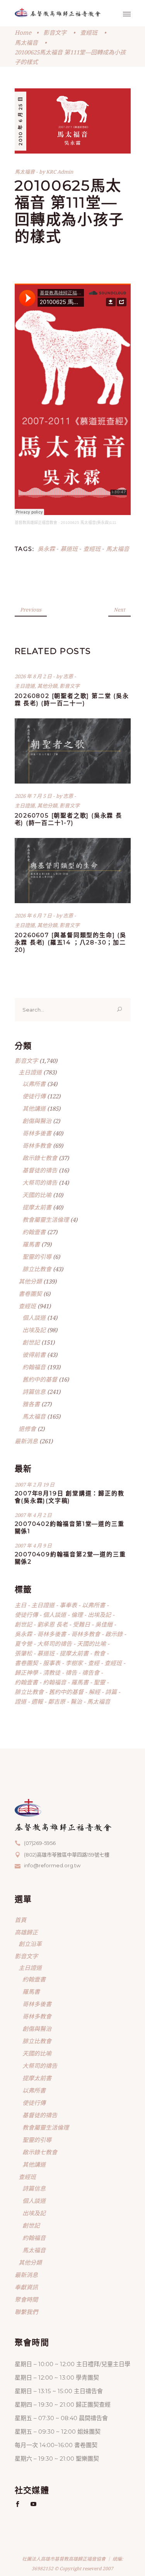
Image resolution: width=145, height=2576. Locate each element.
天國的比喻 (37, 1195)
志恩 (69, 676)
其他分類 (47, 686)
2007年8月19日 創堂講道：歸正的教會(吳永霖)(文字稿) (70, 1497)
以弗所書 (34, 1084)
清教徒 (52, 1672)
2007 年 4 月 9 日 (33, 1546)
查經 (94, 1663)
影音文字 (55, 32)
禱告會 (91, 1672)
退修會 (27, 1429)
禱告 (71, 1672)
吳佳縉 (104, 1624)
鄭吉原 (57, 1701)
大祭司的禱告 (40, 1182)
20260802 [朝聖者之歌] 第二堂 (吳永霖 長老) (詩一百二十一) (72, 699)
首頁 (20, 1920)
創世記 (31, 1342)
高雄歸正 (26, 1932)
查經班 (89, 32)
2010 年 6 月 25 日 (20, 121)
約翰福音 (34, 1367)
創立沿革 (30, 1944)
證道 (20, 1701)
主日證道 (25, 686)
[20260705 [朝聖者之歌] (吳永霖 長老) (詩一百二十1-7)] (73, 751)
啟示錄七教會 (40, 1158)
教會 (99, 1653)
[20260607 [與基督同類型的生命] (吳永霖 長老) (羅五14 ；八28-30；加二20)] (73, 871)
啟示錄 (114, 1634)
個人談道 (34, 1318)
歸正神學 (26, 1672)
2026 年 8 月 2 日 (34, 676)
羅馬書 (31, 1244)
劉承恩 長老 (52, 1624)
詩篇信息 (34, 1392)
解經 (94, 1692)
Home (23, 32)
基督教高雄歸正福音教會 (36, 523)
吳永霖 (46, 549)
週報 (37, 1701)
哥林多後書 (37, 1133)
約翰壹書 (34, 1232)
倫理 (77, 1615)
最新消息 (26, 1441)
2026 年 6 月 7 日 (34, 916)
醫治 (76, 1701)
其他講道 (34, 1108)
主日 (20, 1605)
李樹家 (74, 1663)
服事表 (52, 1663)
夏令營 (23, 1644)
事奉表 (68, 1605)
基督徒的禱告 (40, 1170)
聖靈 (99, 1682)
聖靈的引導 (37, 1257)
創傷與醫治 (37, 1121)
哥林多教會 (37, 1145)
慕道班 (69, 549)
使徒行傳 (34, 1096)
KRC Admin (60, 172)
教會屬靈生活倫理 (46, 1220)
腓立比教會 (37, 1269)
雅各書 (31, 1404)
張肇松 (23, 1653)
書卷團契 (30, 1294)
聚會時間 (26, 2299)
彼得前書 (34, 1355)
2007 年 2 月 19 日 (35, 1485)
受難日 (81, 1624)
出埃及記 (34, 1330)
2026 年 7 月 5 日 (34, 796)
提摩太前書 (37, 1207)
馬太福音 (26, 42)
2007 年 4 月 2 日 (33, 1515)
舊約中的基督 (40, 1379)
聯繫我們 (26, 2312)
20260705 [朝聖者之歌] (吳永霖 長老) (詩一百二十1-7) (68, 819)
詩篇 (111, 1692)
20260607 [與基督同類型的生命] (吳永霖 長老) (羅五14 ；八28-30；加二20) (71, 942)
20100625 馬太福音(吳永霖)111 (89, 523)
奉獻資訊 (26, 2287)
